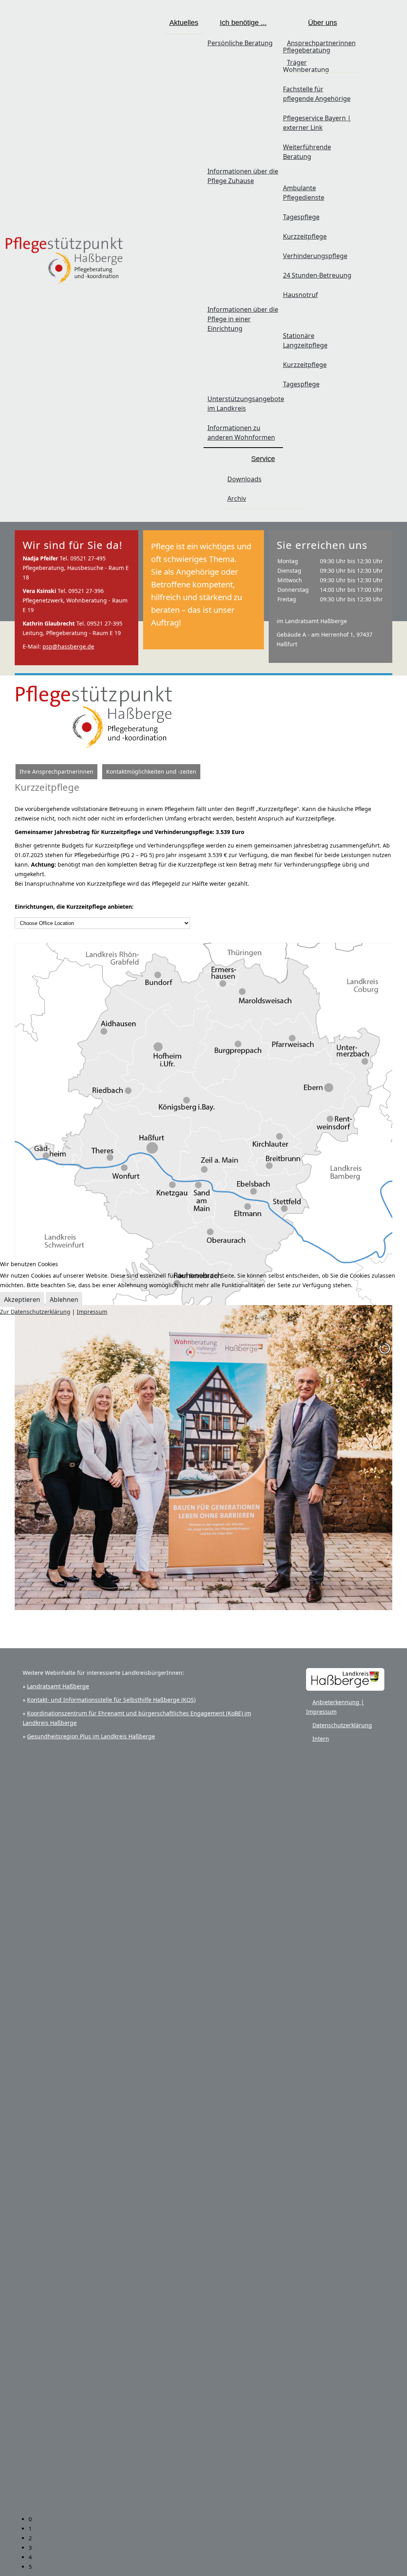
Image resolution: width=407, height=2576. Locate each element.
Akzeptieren (22, 1300)
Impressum (92, 1312)
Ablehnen (64, 1300)
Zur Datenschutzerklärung (35, 1312)
